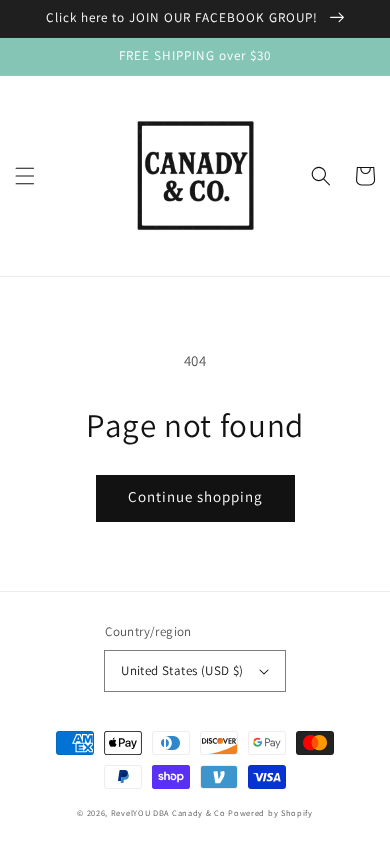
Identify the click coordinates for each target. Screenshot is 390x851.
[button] (25, 176)
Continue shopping (195, 496)
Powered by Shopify (270, 812)
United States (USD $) (182, 670)
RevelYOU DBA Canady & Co (168, 812)
